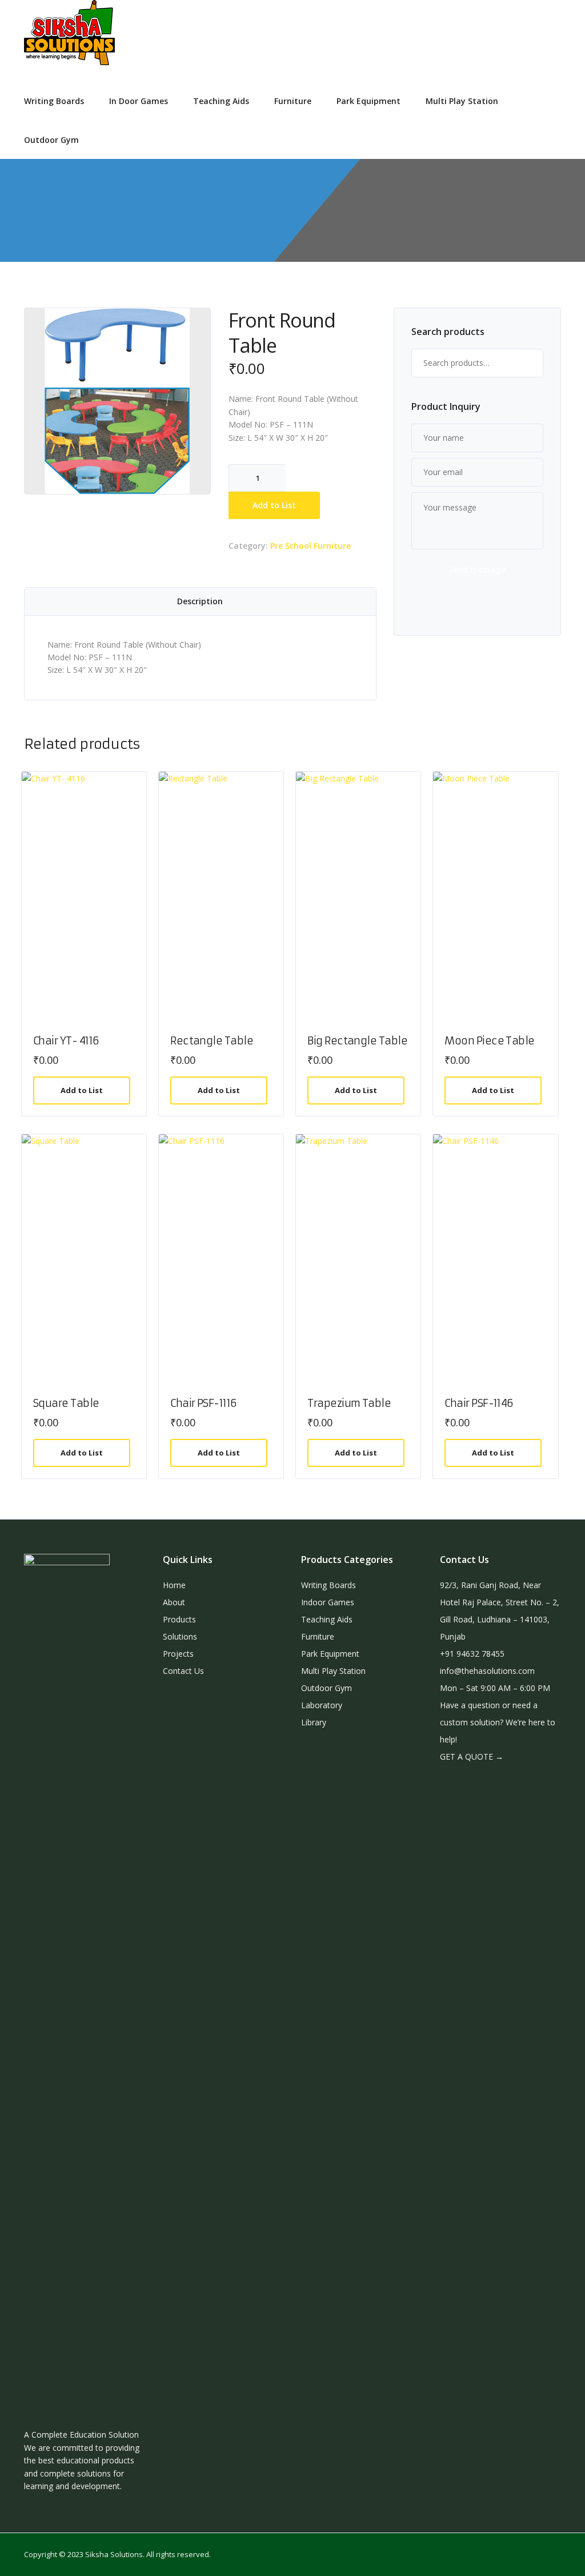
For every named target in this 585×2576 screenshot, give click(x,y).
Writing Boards (54, 101)
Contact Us (183, 1671)
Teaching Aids (221, 101)
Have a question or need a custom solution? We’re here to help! (498, 1722)
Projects (178, 1654)
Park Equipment (368, 101)
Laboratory (322, 1705)
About (174, 1602)
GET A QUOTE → (472, 1756)
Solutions (180, 1636)
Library (314, 1722)
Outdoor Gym (51, 140)
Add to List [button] (82, 1090)
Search (529, 363)
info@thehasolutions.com (487, 1671)
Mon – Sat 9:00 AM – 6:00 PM (495, 1688)
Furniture (293, 101)
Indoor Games (328, 1602)
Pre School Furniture (310, 546)
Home (174, 1585)
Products (179, 1619)
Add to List (274, 505)
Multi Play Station (462, 101)
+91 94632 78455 (472, 1654)
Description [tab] (200, 601)
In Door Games (139, 101)
